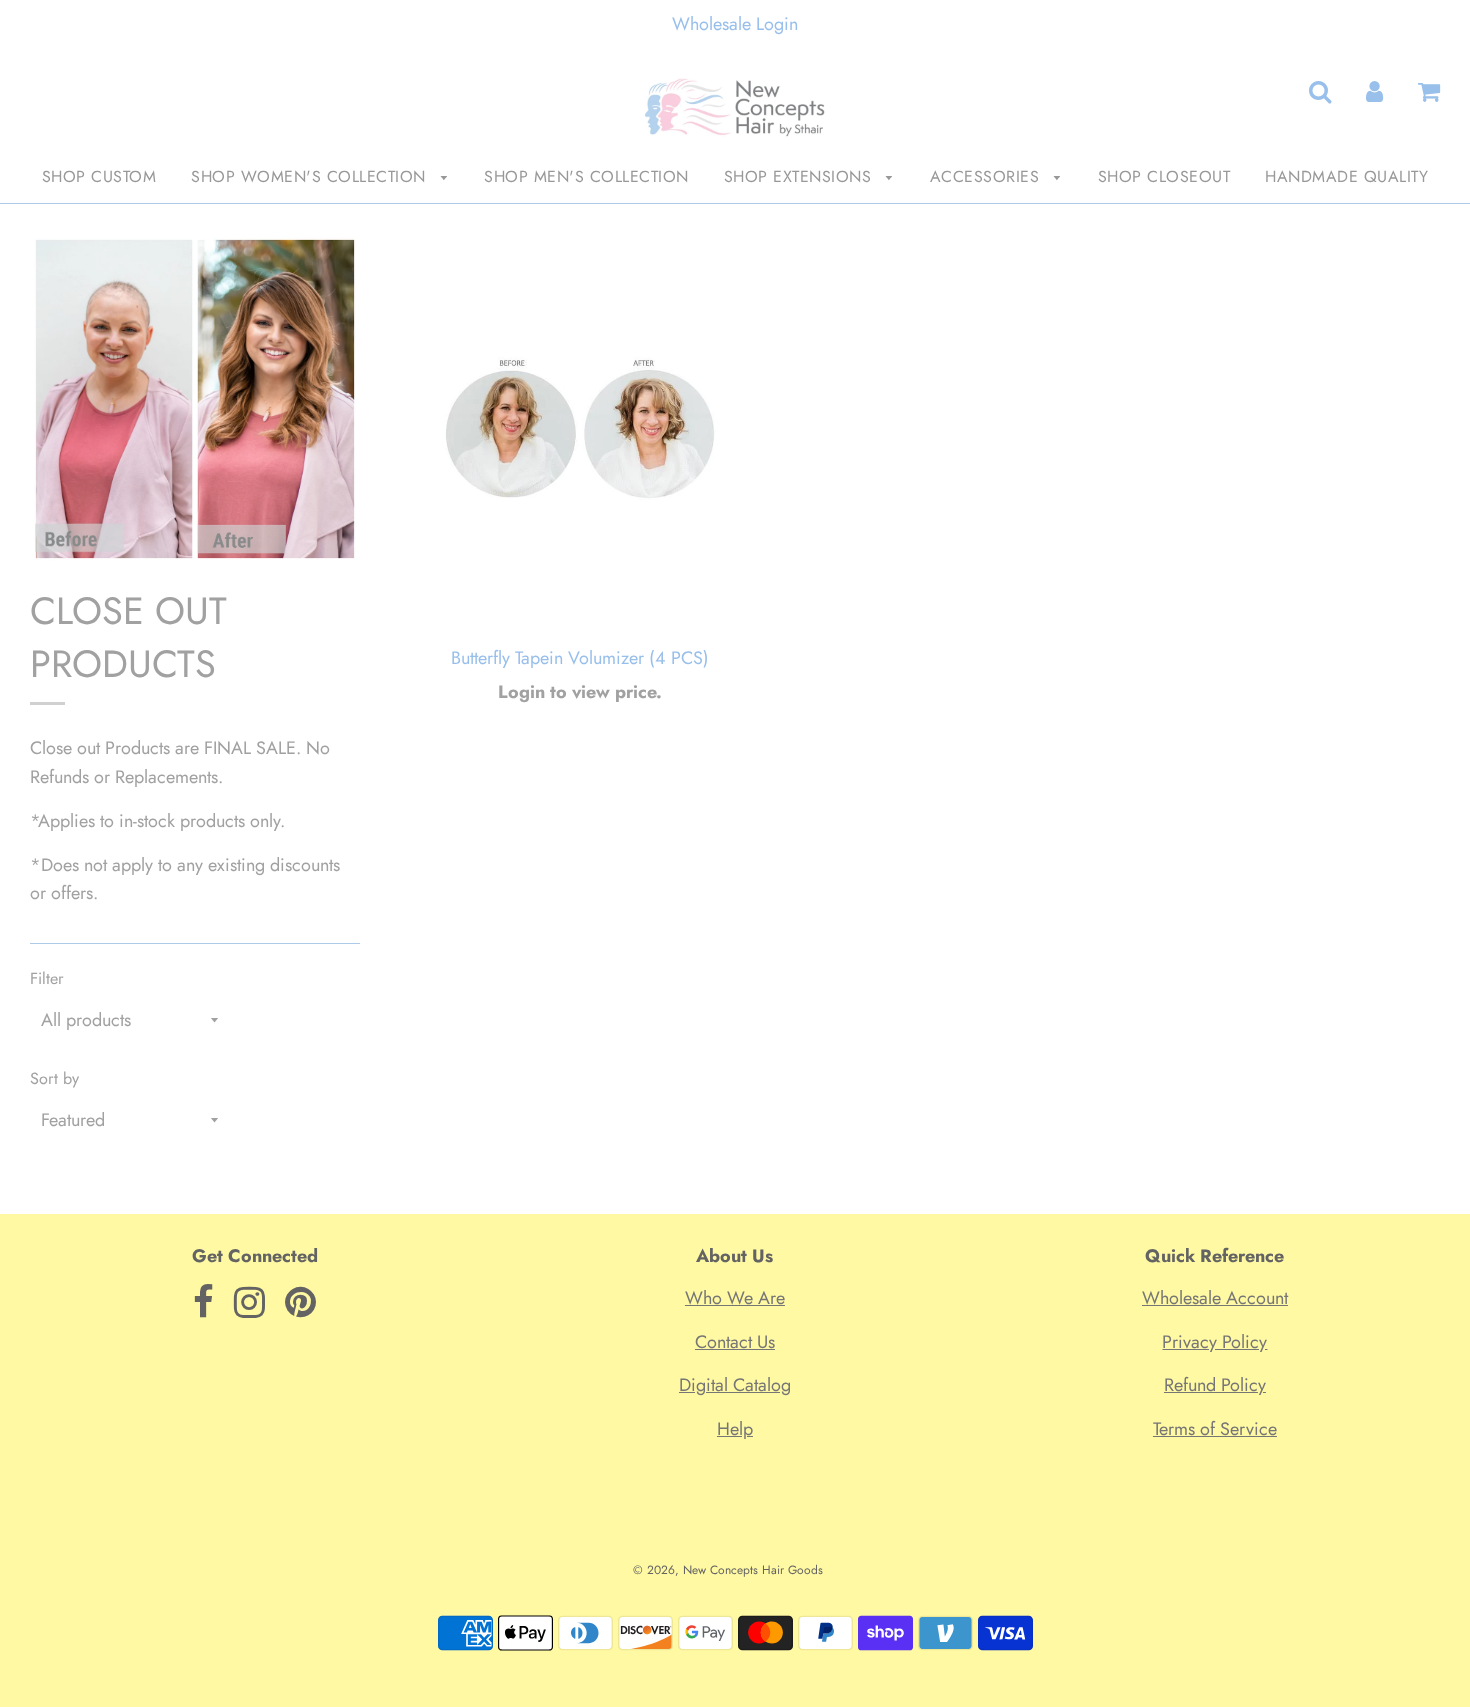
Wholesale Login (735, 24)
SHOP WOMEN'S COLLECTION (311, 176)
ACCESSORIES (987, 176)
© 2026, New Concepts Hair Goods (728, 1570)
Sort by (54, 1078)
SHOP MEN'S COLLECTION (586, 176)
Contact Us (735, 1342)
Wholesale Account (1215, 1298)
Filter (47, 978)
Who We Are (735, 1298)
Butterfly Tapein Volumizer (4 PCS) (580, 658)
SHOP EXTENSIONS (800, 176)
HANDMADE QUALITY (1346, 176)
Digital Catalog (735, 1385)
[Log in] (1374, 92)
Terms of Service (1215, 1429)
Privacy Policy (1214, 1342)
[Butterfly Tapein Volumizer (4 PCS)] (580, 434)
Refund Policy (1215, 1385)
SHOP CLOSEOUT (1164, 176)
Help (735, 1429)
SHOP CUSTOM (99, 176)
